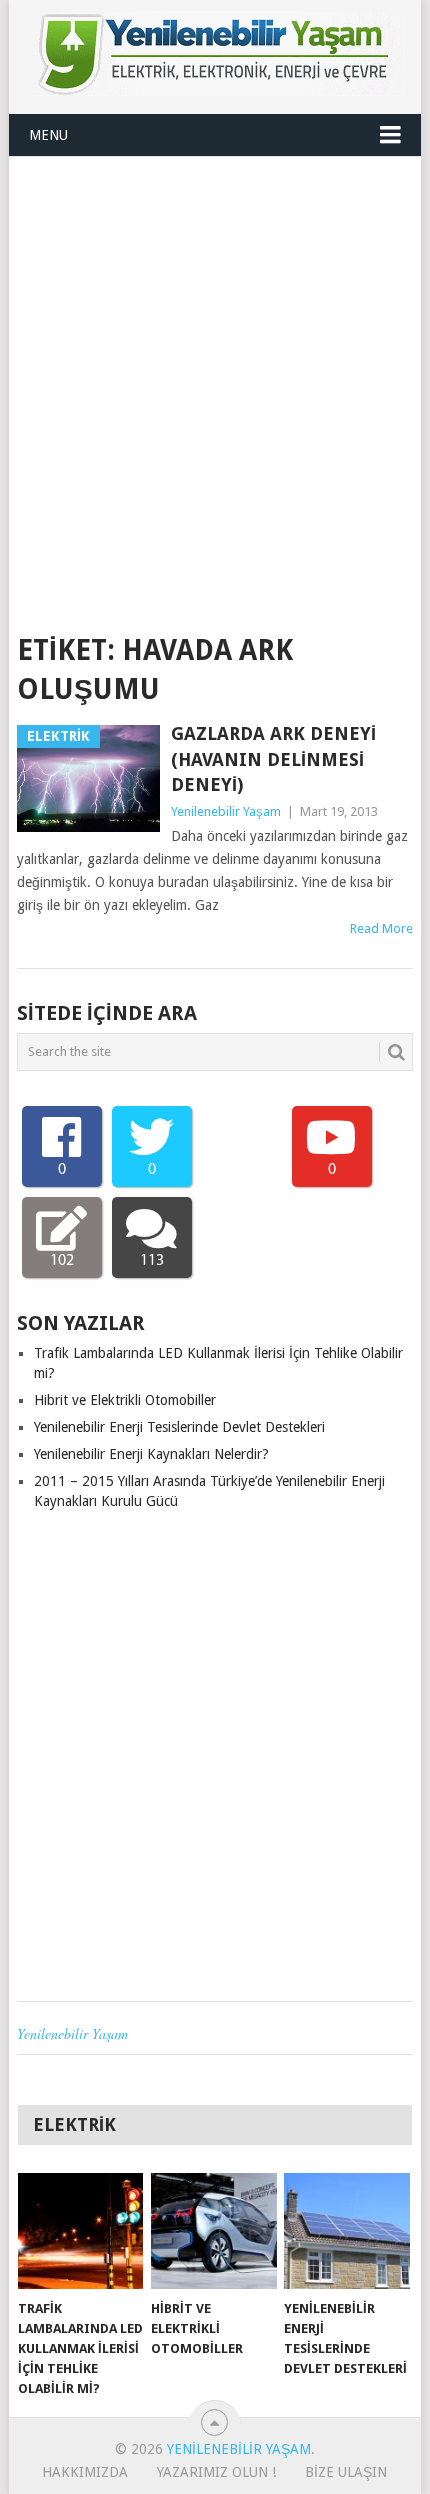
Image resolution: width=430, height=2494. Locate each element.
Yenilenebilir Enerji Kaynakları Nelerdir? (151, 1454)
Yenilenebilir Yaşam (226, 811)
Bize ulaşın (346, 2472)
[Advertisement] (215, 382)
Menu (48, 135)
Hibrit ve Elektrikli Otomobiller (125, 1400)
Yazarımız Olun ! (216, 2472)
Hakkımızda (85, 2472)
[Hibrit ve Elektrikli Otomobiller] (213, 2231)
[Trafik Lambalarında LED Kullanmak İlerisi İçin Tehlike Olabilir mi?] (80, 2231)
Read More (381, 928)
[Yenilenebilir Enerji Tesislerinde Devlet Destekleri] (346, 2231)
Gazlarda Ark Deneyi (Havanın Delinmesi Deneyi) (273, 758)
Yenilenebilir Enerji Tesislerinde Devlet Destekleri (179, 1427)
